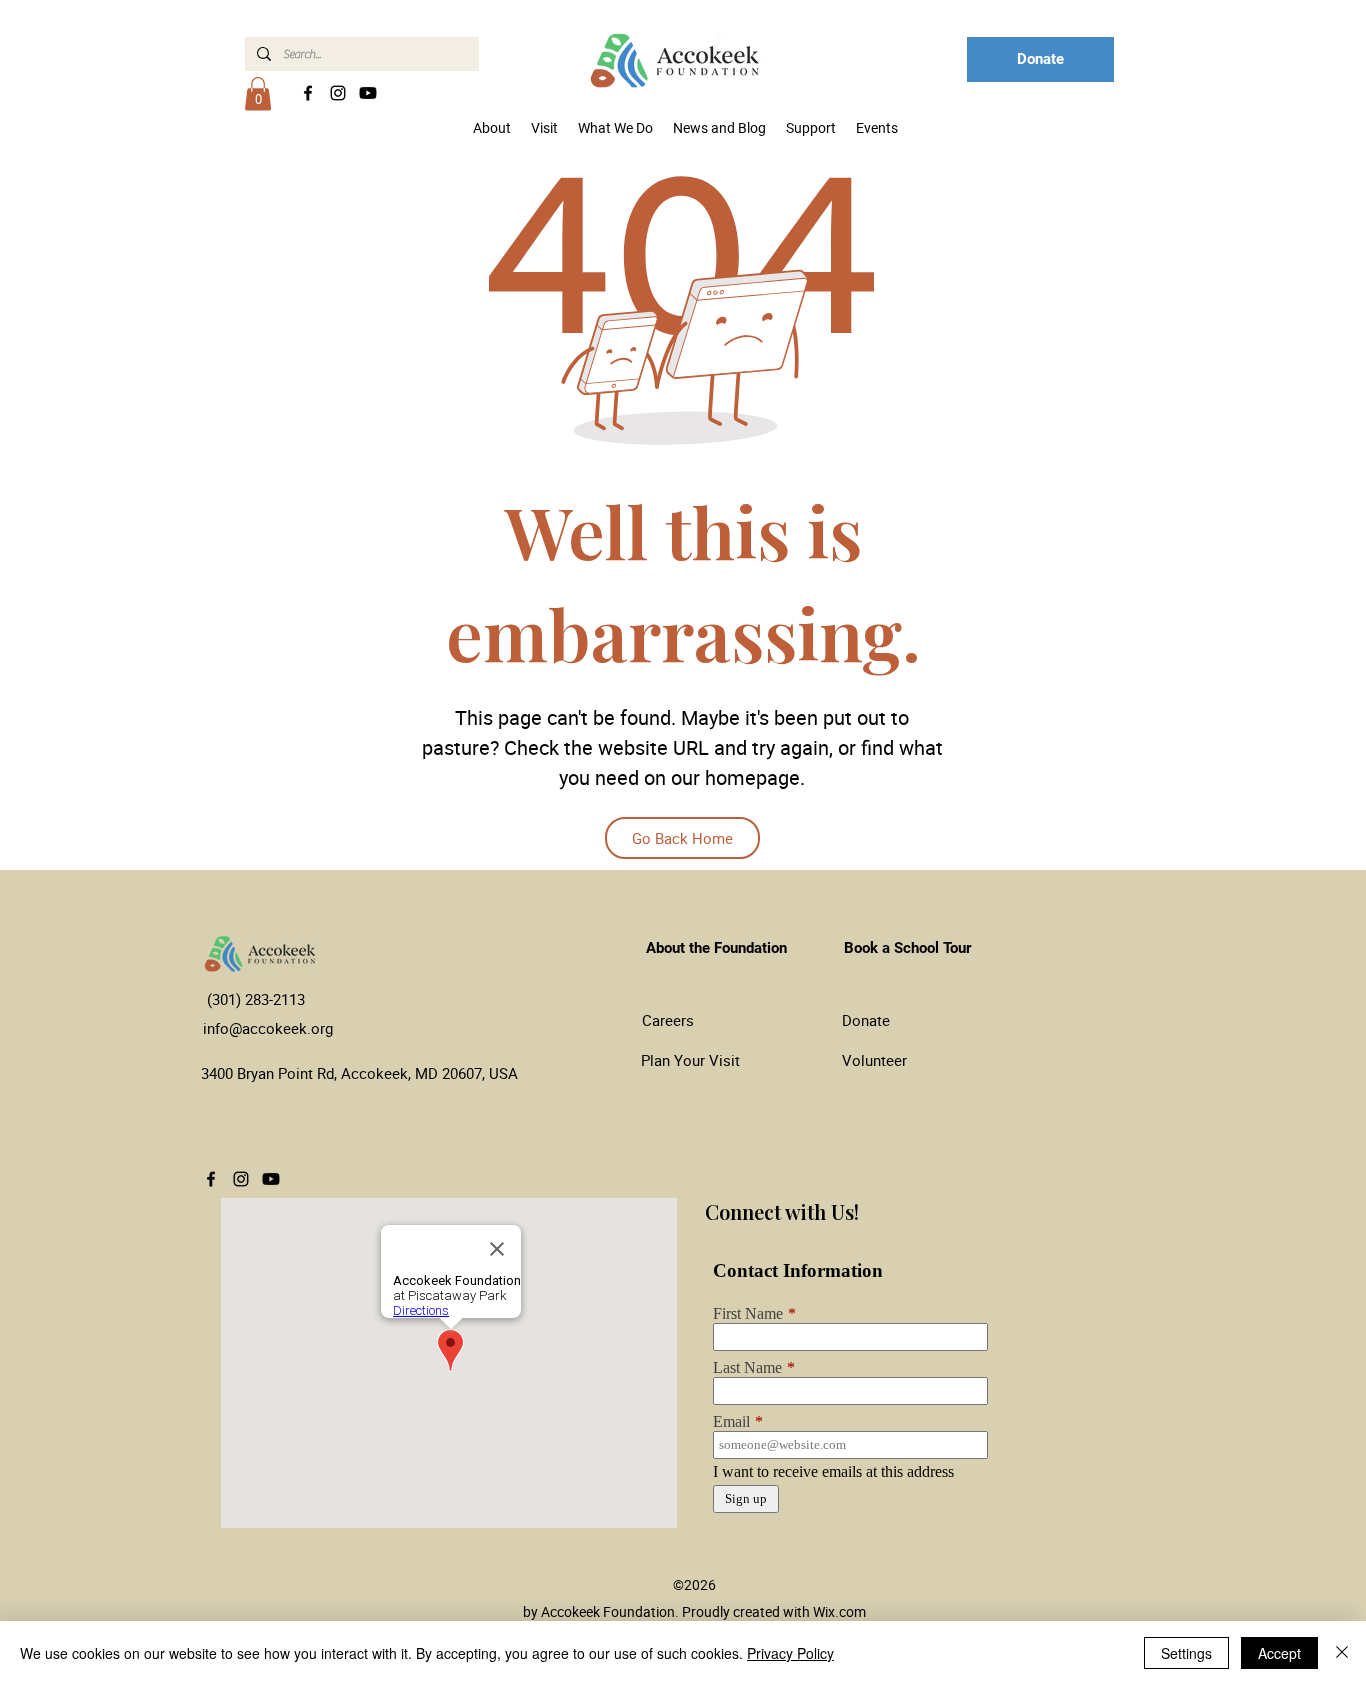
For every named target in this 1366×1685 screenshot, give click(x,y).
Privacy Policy (790, 1653)
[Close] (1342, 1653)
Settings (1186, 1653)
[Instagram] (338, 93)
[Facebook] (308, 93)
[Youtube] (368, 93)
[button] (258, 93)
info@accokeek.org (268, 1028)
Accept (1279, 1653)
